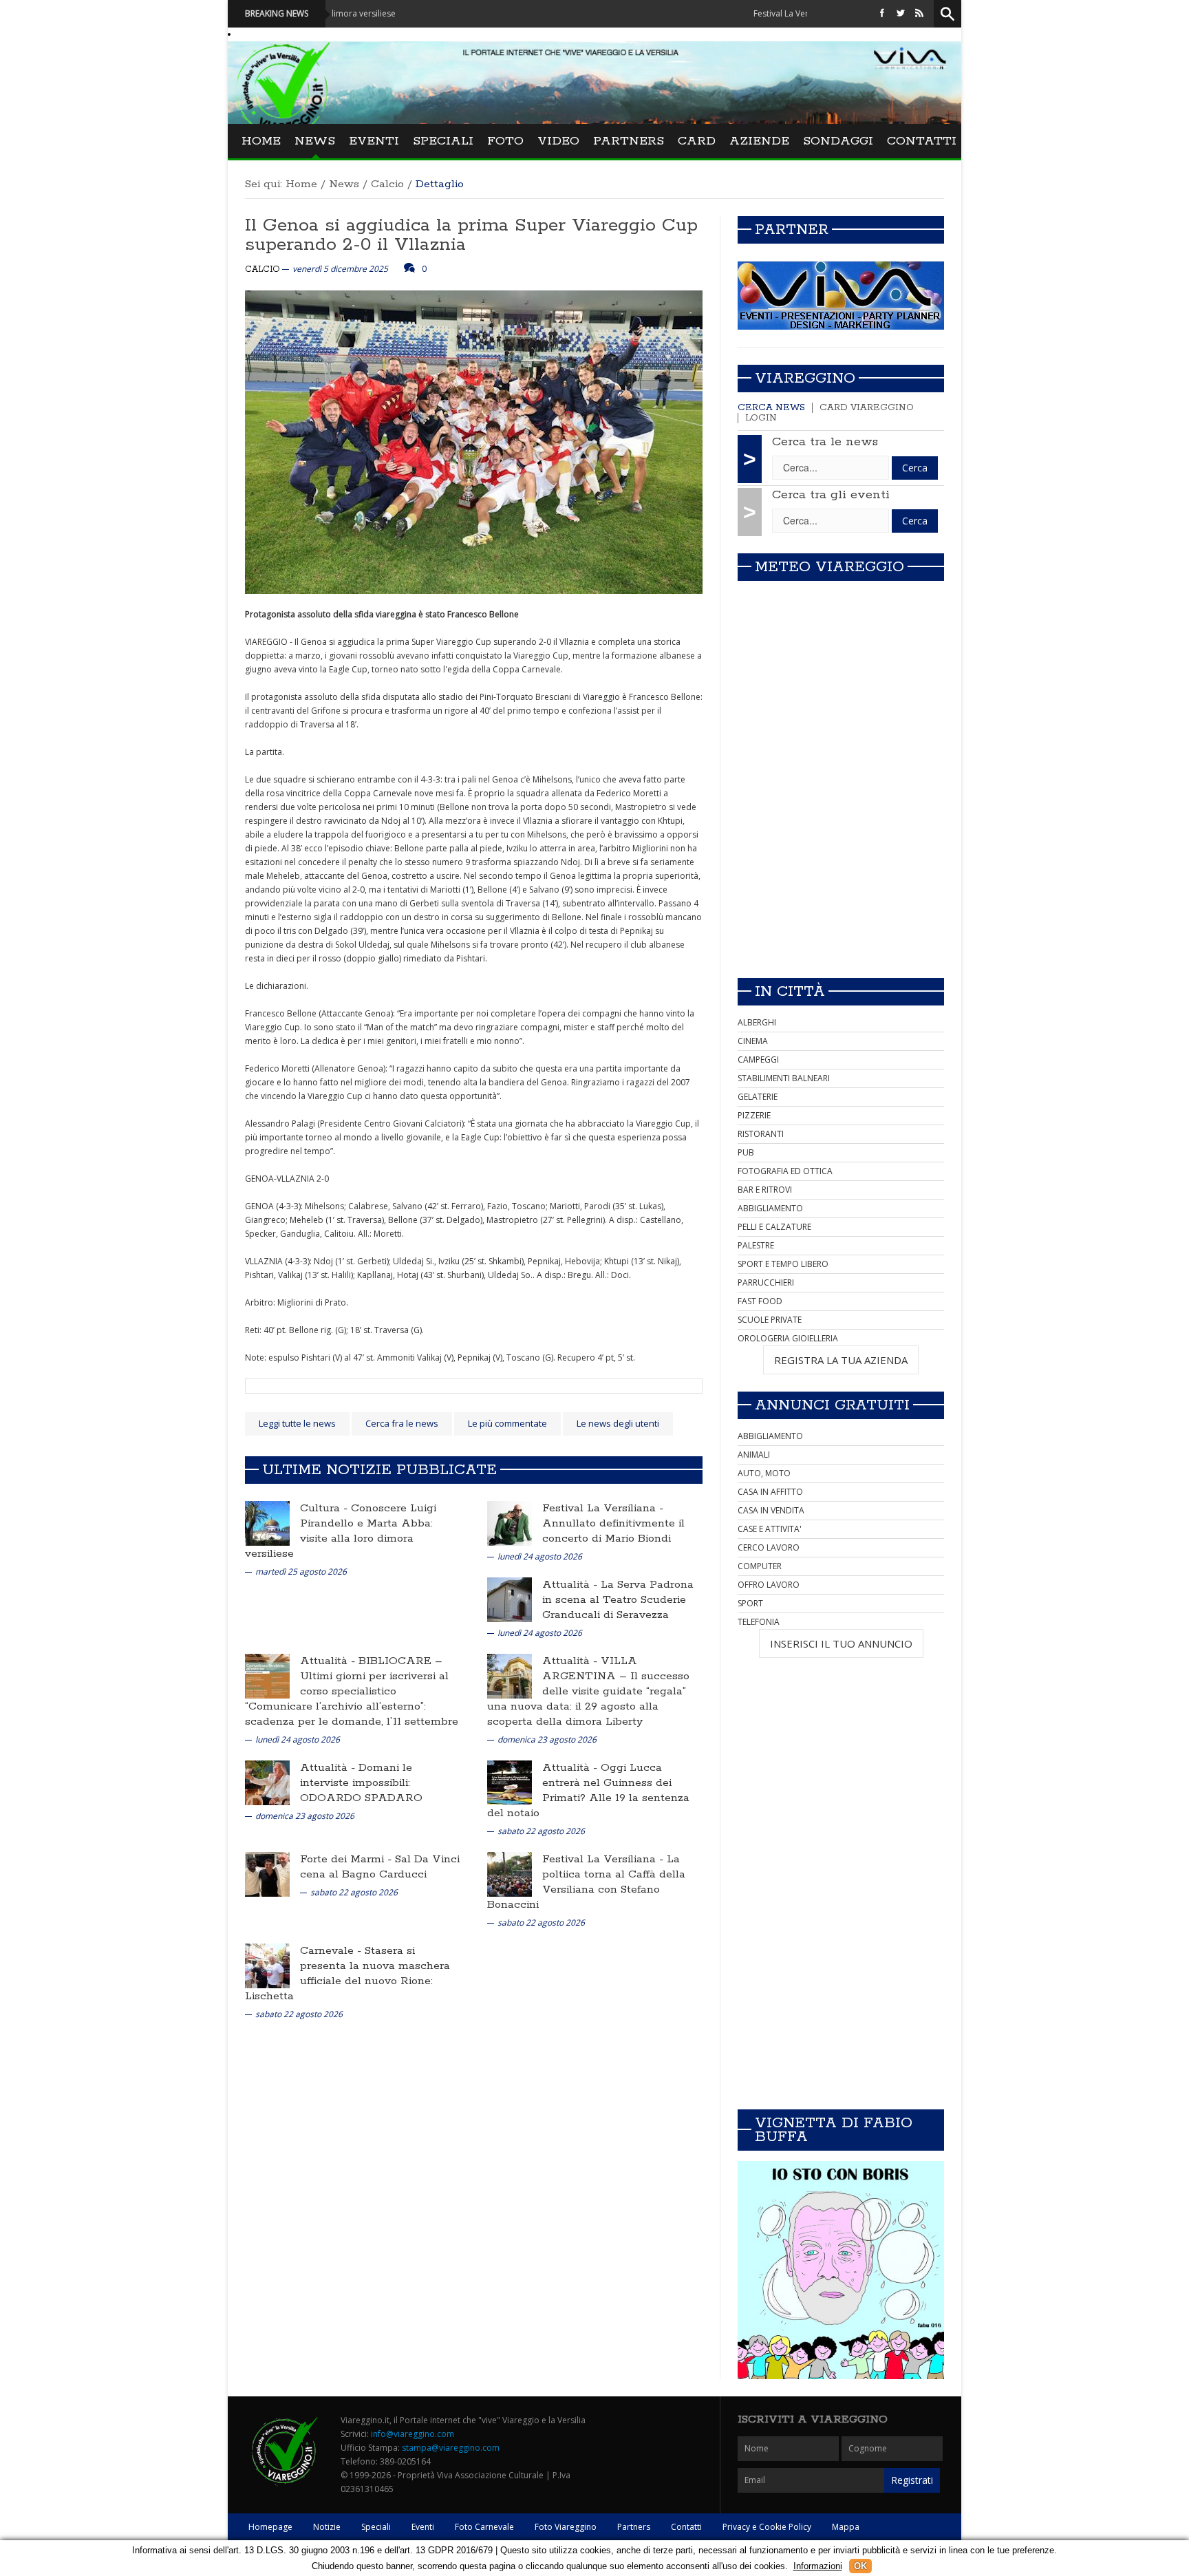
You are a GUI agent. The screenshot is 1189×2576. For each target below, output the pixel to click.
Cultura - (325, 1508)
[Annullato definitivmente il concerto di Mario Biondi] (510, 1523)
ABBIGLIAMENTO (770, 1208)
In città (790, 992)
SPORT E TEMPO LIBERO (783, 1264)
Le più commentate (507, 1423)
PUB (746, 1152)
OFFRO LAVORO (769, 1585)
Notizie (327, 2527)
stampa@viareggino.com (451, 2448)
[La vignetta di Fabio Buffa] (841, 2270)
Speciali (443, 141)
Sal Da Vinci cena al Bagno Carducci (380, 1867)
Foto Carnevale (484, 2527)
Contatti (922, 141)
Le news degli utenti (618, 1423)
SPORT (750, 1603)
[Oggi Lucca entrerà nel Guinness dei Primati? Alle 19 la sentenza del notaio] (510, 1782)
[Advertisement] (841, 871)
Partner (792, 230)
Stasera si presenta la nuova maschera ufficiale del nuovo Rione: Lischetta (347, 1973)
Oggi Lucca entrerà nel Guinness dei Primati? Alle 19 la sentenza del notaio (588, 1790)
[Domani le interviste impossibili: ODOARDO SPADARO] (267, 1782)
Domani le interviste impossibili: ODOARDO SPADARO (361, 1783)
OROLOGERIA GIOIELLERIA (788, 1338)
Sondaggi (838, 141)
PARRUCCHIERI (766, 1282)
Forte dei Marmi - (347, 1859)
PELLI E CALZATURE (774, 1227)
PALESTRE (756, 1245)
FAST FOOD (760, 1301)
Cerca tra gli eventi (831, 495)
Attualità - (571, 1585)
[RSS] (919, 13)
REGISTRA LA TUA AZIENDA (841, 1360)
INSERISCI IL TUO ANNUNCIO (841, 1643)
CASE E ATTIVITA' (770, 1529)
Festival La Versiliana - (603, 1508)
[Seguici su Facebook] (882, 13)
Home (261, 141)
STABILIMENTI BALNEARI (784, 1078)
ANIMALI (754, 1455)
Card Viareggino (867, 408)
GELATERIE (758, 1097)
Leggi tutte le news (297, 1423)
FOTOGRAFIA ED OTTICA (785, 1171)
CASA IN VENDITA (771, 1510)
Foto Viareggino (566, 2527)
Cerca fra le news (402, 1423)
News (315, 141)
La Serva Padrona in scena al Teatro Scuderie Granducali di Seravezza (618, 1600)
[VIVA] (841, 295)
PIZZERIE (754, 1115)
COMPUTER (760, 1566)
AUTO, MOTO (764, 1473)
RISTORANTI (761, 1134)
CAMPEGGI (758, 1060)
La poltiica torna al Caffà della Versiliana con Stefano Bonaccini (586, 1882)
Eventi (374, 141)
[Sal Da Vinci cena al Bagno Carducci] (267, 1874)
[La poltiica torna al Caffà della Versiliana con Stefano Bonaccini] (510, 1874)
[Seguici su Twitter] (901, 13)
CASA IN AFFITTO (770, 1492)
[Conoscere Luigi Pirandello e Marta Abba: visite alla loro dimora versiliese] (267, 1523)
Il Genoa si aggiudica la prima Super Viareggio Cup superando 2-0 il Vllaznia (471, 235)
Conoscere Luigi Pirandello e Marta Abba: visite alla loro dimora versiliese (341, 1531)
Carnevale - (332, 1951)
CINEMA (753, 1041)
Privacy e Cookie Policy (767, 2527)
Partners (629, 141)
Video (558, 141)
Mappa (846, 2527)
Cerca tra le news (825, 442)
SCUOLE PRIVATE (770, 1320)
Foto (505, 141)
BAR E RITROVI (765, 1190)
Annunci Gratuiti (832, 1405)
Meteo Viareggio (829, 567)
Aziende (759, 141)
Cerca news (771, 408)
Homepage (270, 2527)
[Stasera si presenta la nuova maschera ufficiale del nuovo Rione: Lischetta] (267, 1965)
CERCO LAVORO (769, 1547)
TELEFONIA (759, 1622)
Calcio (387, 184)
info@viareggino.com (413, 2434)
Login (761, 418)
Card (697, 141)
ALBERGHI (757, 1022)
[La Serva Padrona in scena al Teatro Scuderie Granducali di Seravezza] (510, 1599)
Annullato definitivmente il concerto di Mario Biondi (613, 1531)
